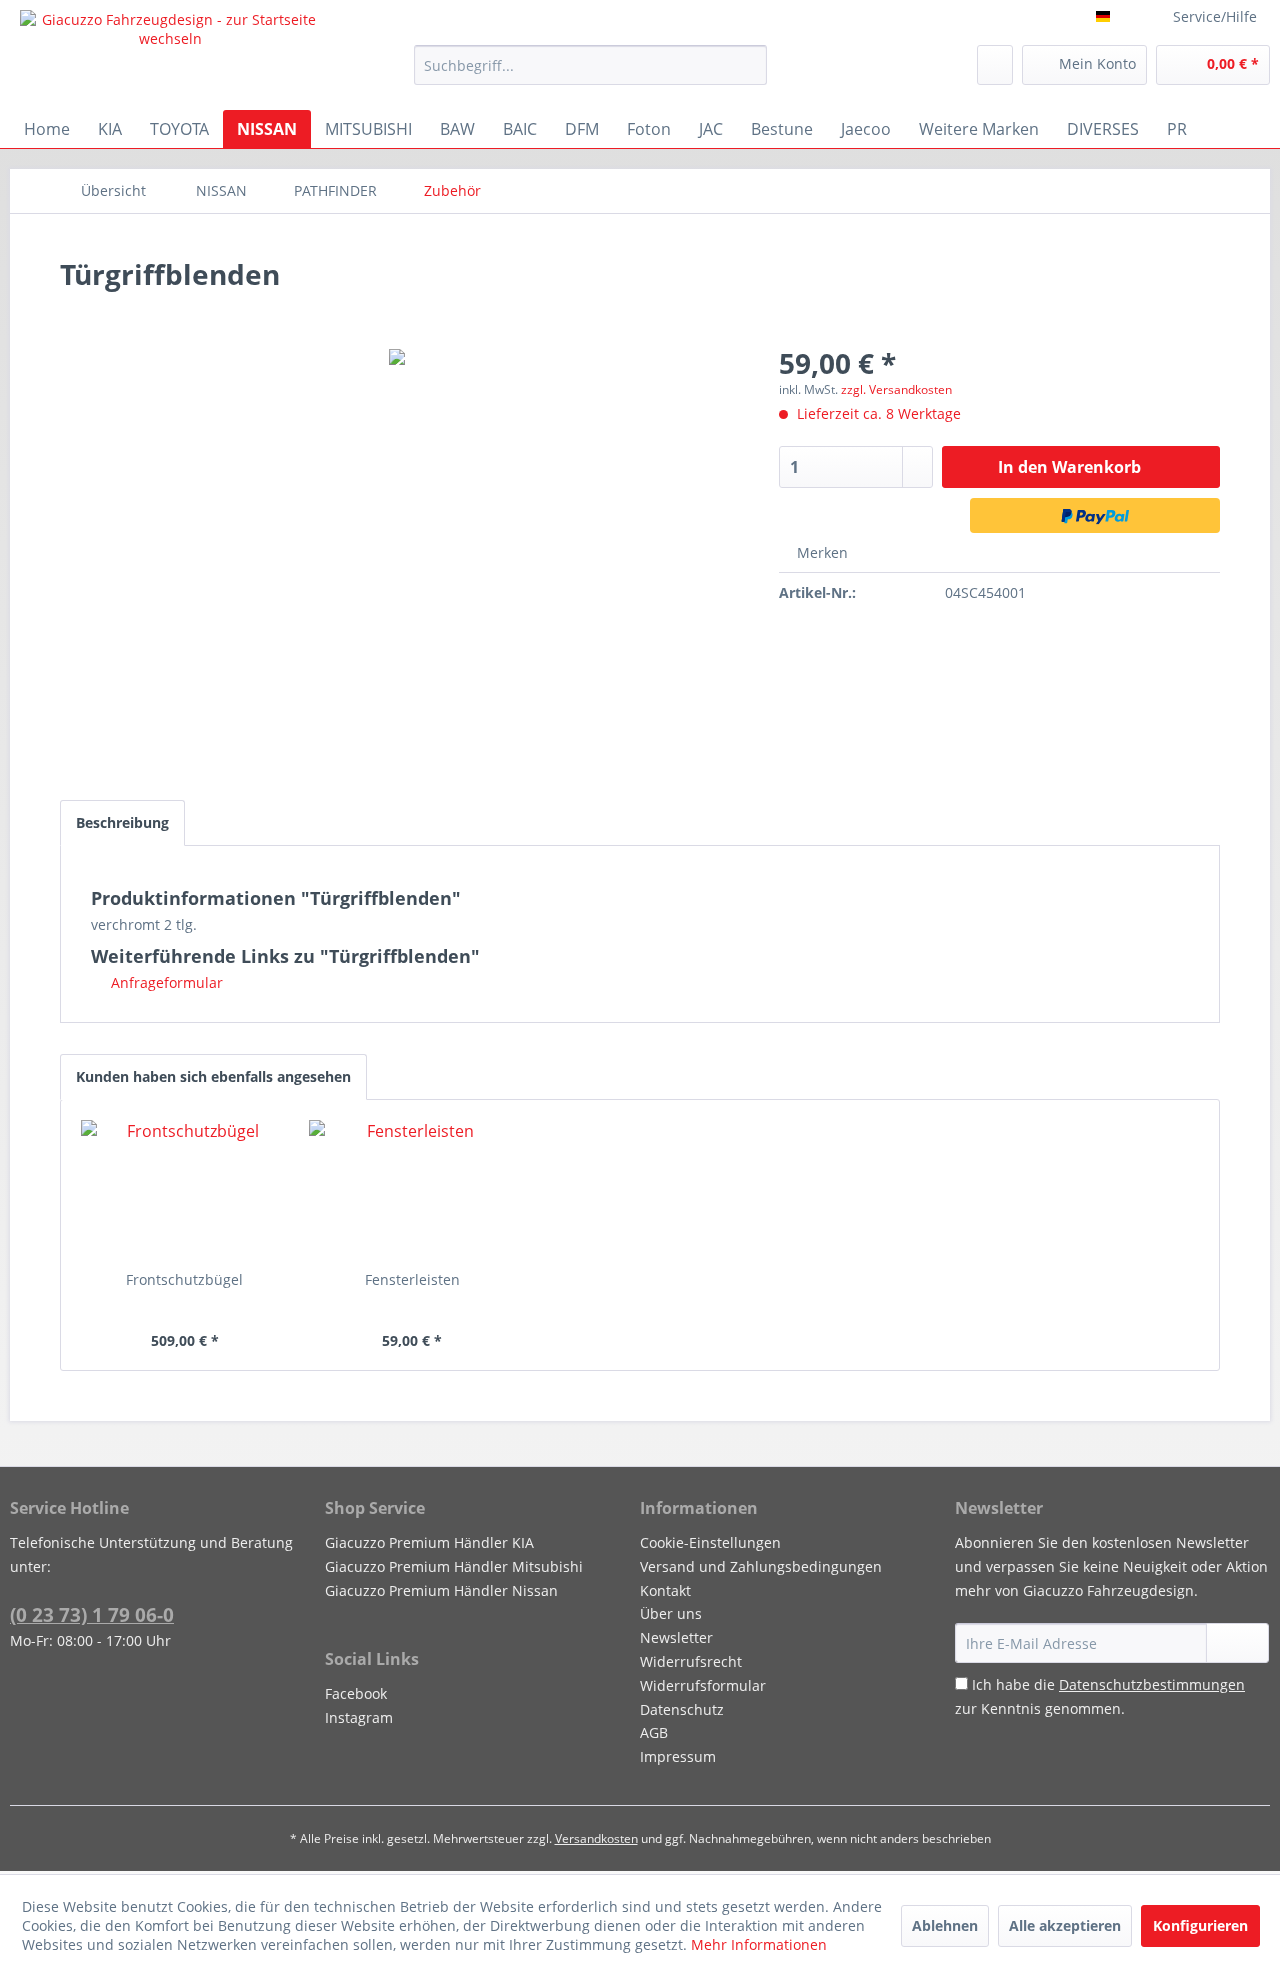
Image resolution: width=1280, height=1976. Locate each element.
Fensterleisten (412, 1279)
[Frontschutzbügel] (185, 1190)
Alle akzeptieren (1065, 1925)
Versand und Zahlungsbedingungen (761, 1566)
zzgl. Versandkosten (896, 389)
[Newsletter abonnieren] (1237, 1643)
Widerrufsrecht (691, 1661)
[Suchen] (748, 65)
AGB (654, 1732)
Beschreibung (122, 822)
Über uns (671, 1613)
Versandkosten (596, 1838)
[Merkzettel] (995, 65)
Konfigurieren (1200, 1925)
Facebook (356, 1693)
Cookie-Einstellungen (710, 1542)
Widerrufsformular (703, 1685)
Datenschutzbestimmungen (1152, 1684)
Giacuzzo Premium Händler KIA (429, 1542)
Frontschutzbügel (184, 1279)
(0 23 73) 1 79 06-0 (92, 1615)
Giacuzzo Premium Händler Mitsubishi (454, 1566)
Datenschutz (682, 1709)
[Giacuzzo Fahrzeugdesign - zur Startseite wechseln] (171, 55)
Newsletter (676, 1637)
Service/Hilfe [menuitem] (1215, 16)
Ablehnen (945, 1925)
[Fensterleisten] (413, 1190)
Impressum (678, 1756)
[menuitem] (590, 65)
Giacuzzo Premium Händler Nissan (441, 1590)
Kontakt (665, 1590)
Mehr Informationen (759, 1944)
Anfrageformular (165, 982)
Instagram (359, 1717)
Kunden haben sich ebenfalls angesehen (213, 1076)
